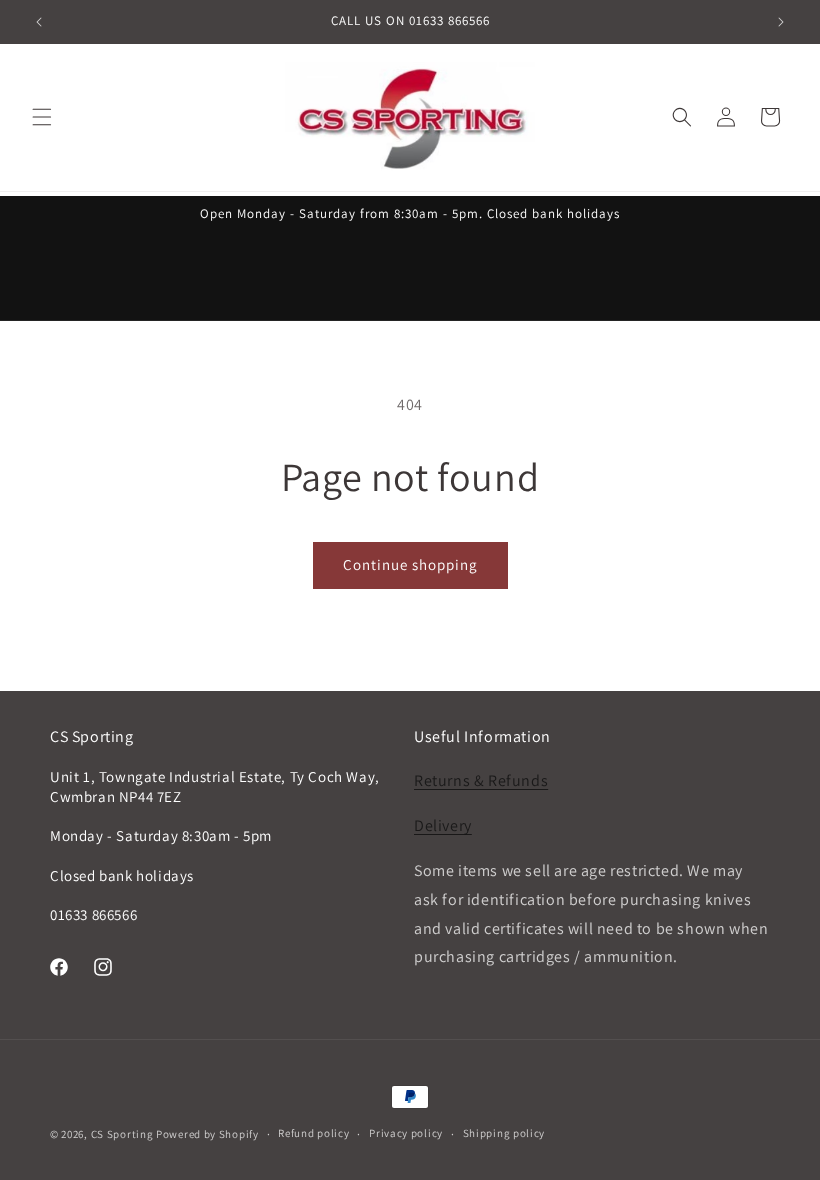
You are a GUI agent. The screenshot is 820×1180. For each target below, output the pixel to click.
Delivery (443, 825)
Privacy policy (406, 1133)
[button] (42, 117)
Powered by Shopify (207, 1134)
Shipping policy (504, 1133)
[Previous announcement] (39, 22)
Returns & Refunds (481, 780)
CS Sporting (122, 1134)
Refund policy (313, 1133)
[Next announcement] (781, 22)
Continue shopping (410, 564)
